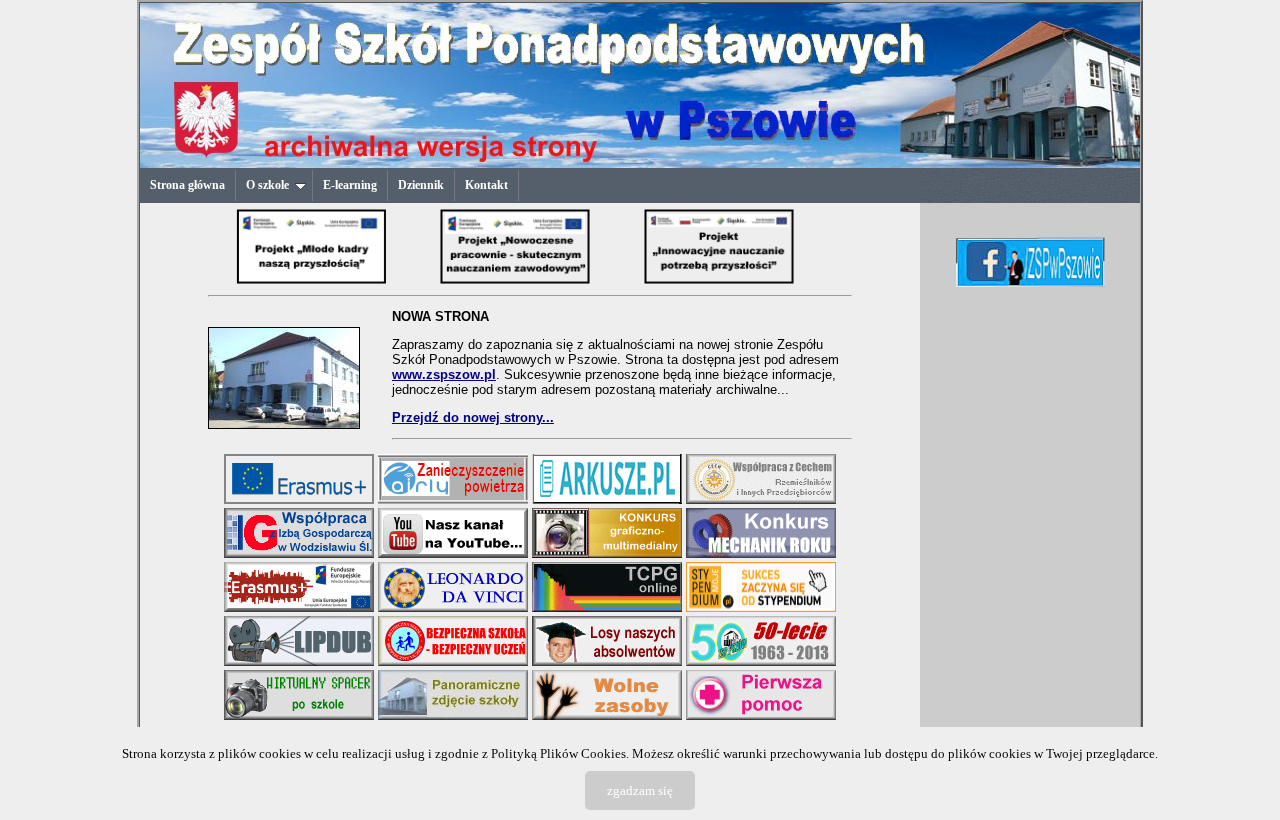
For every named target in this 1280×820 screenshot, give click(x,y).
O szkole (267, 185)
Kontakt (486, 185)
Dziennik (421, 185)
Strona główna (187, 185)
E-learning (350, 185)
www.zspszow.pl (444, 374)
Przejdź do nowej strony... (473, 417)
